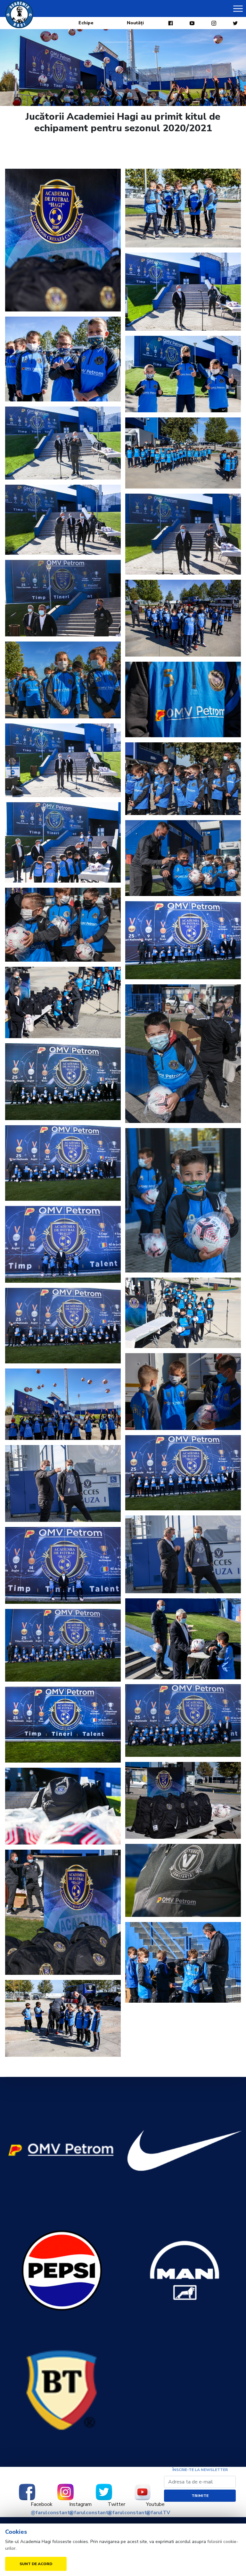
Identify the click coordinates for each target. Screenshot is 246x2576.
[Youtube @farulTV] (142, 2492)
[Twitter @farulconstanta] (104, 2492)
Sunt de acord (36, 2564)
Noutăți (135, 23)
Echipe (86, 23)
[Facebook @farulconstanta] (27, 2492)
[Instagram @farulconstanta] (65, 2492)
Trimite (200, 2496)
